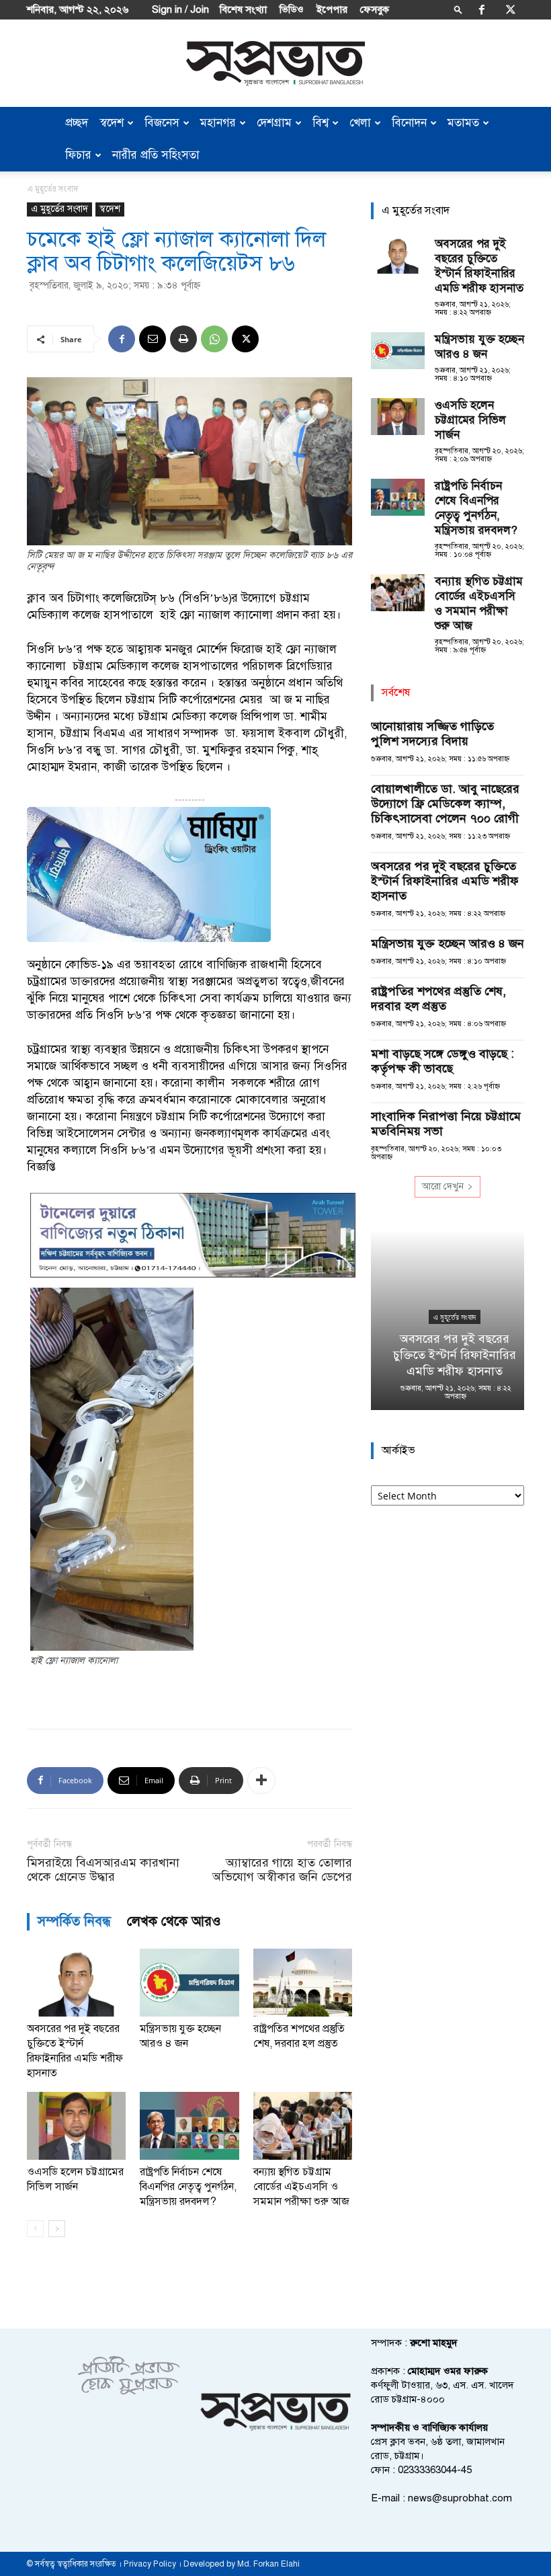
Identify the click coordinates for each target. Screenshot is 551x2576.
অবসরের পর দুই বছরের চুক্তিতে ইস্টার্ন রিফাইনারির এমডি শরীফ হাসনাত (479, 266)
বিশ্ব (321, 123)
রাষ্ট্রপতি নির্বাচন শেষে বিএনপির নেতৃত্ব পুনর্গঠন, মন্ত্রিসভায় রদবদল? (188, 2187)
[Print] (183, 339)
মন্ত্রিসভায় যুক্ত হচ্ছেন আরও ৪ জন (479, 347)
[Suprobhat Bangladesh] (275, 64)
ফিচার (78, 155)
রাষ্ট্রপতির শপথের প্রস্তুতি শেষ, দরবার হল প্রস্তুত (438, 999)
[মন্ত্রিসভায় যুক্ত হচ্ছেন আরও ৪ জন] (189, 1983)
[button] (458, 9)
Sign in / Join (180, 9)
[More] (261, 1781)
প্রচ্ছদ (77, 123)
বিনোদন (409, 123)
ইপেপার (332, 9)
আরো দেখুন (443, 1186)
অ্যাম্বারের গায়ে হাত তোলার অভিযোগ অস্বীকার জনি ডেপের (282, 1870)
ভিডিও (292, 9)
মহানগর (218, 123)
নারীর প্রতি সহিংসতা (156, 155)
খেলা (360, 123)
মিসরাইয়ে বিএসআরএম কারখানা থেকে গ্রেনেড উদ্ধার (103, 1870)
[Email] (153, 339)
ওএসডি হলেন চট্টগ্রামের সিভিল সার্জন (470, 420)
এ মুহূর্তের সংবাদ (59, 209)
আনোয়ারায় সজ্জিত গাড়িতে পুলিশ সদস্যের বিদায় (432, 734)
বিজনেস (162, 123)
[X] (511, 9)
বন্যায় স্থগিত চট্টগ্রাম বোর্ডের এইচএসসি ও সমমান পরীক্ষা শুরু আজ (301, 2187)
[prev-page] (35, 2229)
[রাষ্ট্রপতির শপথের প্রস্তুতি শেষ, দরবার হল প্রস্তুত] (303, 1983)
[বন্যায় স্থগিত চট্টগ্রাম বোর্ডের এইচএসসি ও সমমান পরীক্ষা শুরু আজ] (303, 2126)
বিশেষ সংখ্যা (243, 9)
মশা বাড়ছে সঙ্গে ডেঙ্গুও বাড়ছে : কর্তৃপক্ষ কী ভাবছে (442, 1061)
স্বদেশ (112, 123)
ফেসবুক (375, 9)
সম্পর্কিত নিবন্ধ (74, 1921)
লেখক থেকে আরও (174, 1921)
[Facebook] (482, 9)
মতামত (463, 123)
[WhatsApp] (214, 339)
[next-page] (57, 2229)
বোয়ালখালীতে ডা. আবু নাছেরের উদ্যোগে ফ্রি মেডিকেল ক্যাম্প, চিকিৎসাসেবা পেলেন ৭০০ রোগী (445, 804)
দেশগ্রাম (274, 123)
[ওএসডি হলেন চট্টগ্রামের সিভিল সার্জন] (76, 2126)
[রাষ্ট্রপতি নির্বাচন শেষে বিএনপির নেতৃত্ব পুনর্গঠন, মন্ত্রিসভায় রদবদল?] (189, 2126)
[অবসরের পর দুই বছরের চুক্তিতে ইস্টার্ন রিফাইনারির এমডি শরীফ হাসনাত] (76, 1983)
